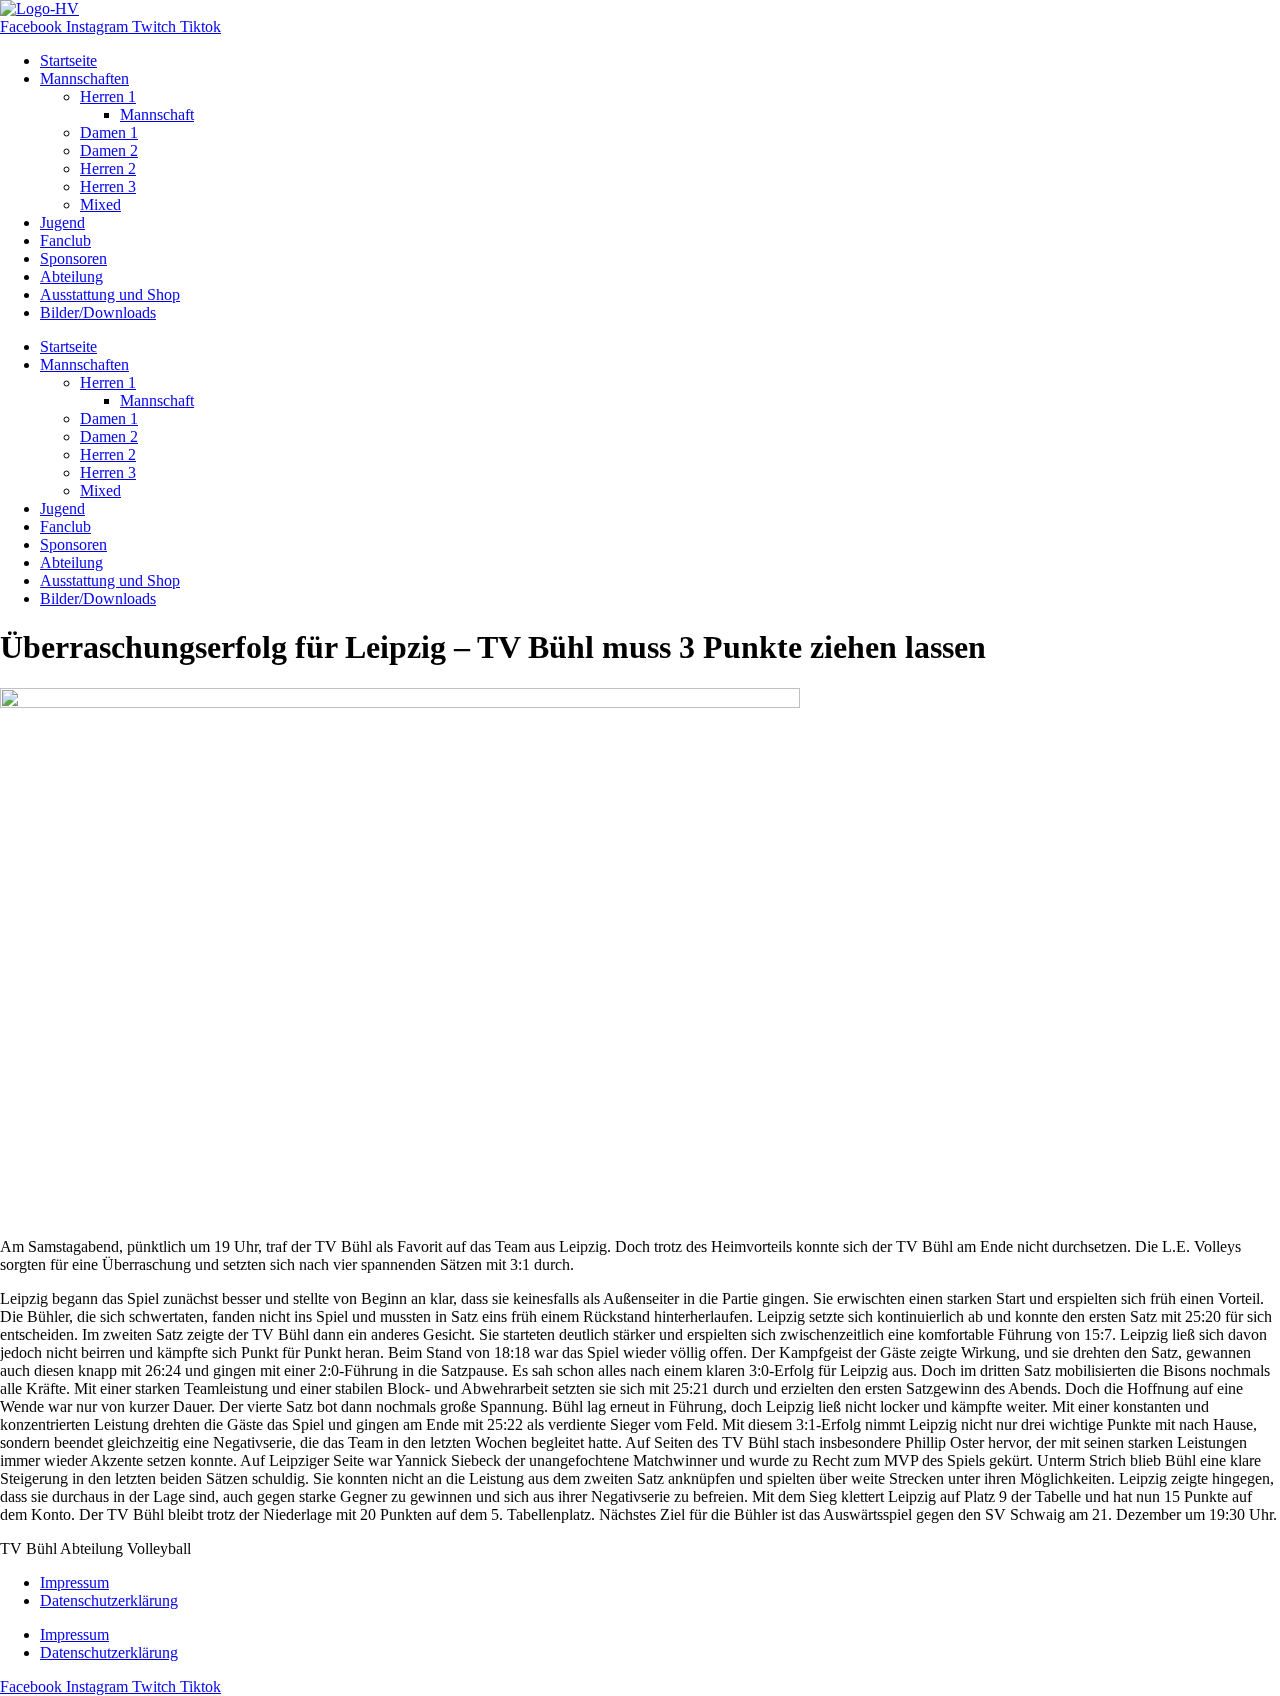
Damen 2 (109, 150)
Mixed (100, 204)
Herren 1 (108, 96)
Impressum (74, 1582)
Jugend (62, 222)
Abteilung (71, 276)
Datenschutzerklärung (109, 1600)
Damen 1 (109, 132)
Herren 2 (108, 168)
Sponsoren (73, 258)
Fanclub (65, 240)
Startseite (68, 60)
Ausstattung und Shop (110, 294)
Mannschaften (84, 78)
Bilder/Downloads (98, 312)
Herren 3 (108, 186)
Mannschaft (157, 114)
